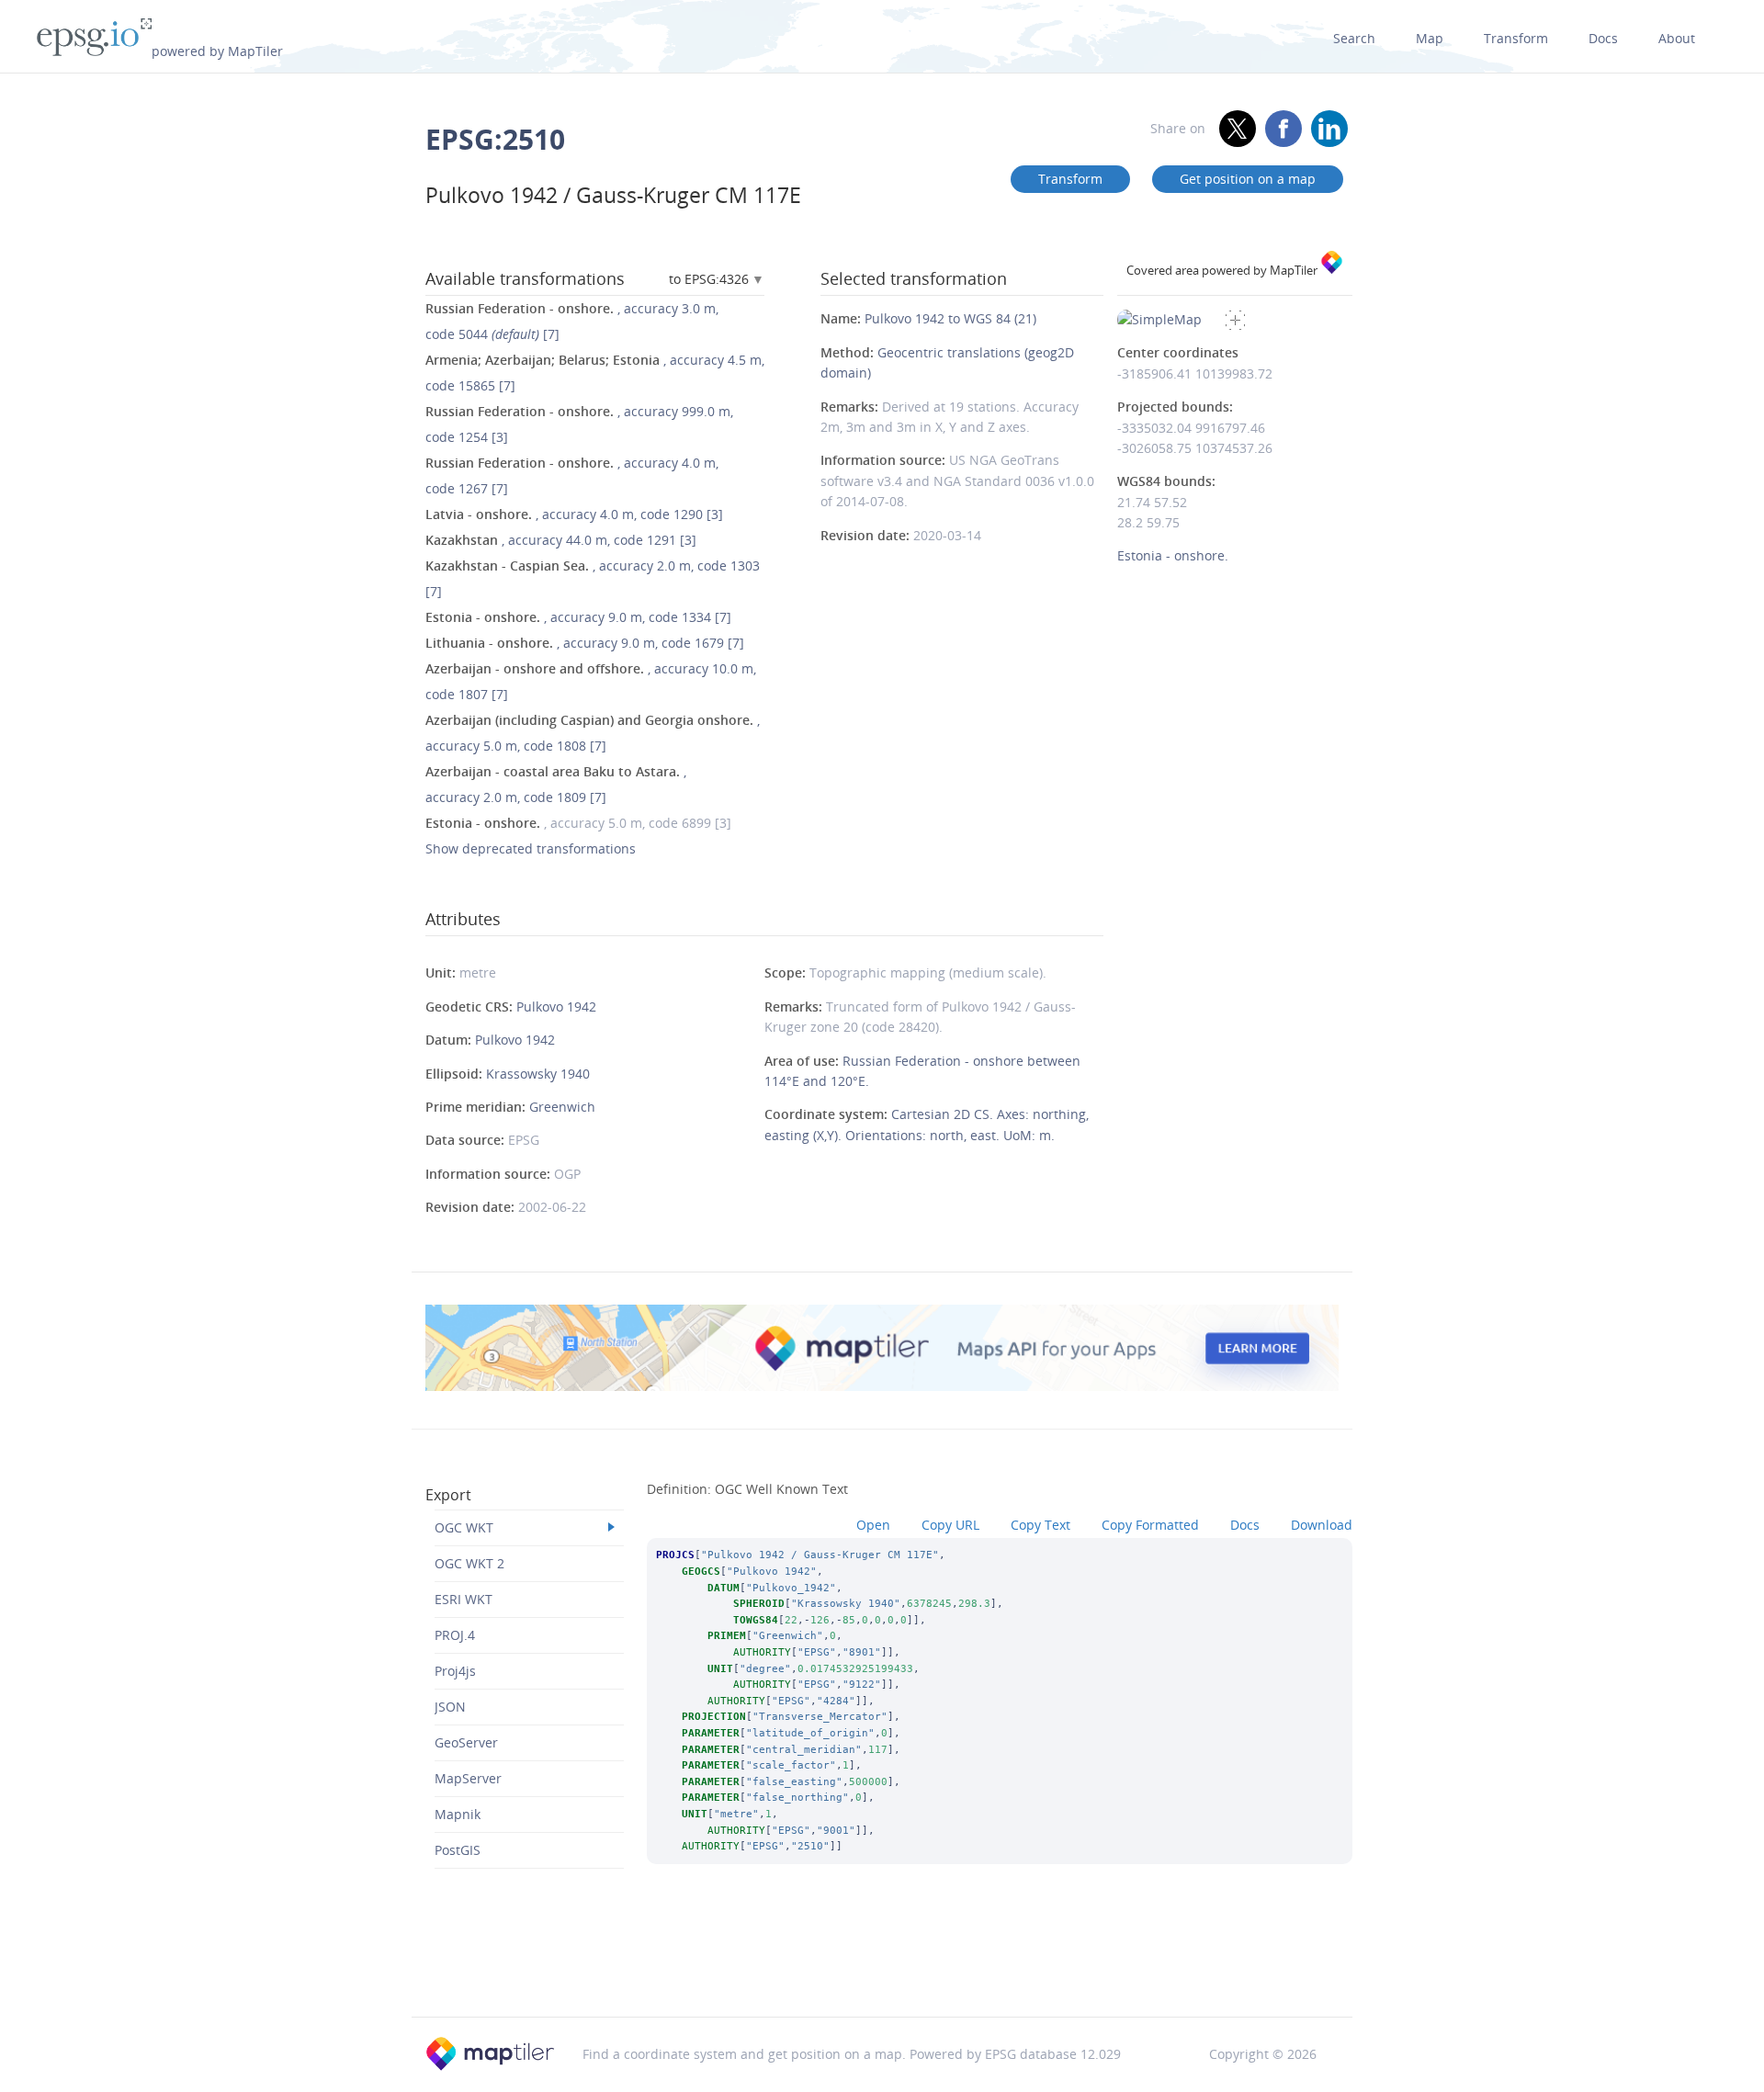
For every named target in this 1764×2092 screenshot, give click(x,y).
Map (1430, 38)
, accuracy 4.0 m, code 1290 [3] (574, 514)
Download (1322, 1525)
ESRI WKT (464, 1599)
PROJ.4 (455, 1635)
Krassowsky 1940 (538, 1074)
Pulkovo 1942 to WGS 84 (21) (950, 318)
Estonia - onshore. (1173, 555)
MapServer (468, 1778)
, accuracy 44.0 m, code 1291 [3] (561, 540)
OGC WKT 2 (469, 1563)
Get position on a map (1248, 179)
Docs (1603, 38)
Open (873, 1525)
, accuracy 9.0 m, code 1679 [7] (585, 643)
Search (1354, 38)
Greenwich (562, 1107)
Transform (1516, 38)
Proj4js (455, 1671)
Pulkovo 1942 (556, 1006)
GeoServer (466, 1742)
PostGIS (458, 1850)
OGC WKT (464, 1527)
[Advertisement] (882, 1970)
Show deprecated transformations (531, 848)
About (1677, 38)
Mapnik (458, 1814)
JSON (450, 1707)
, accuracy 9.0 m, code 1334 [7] (578, 617)
